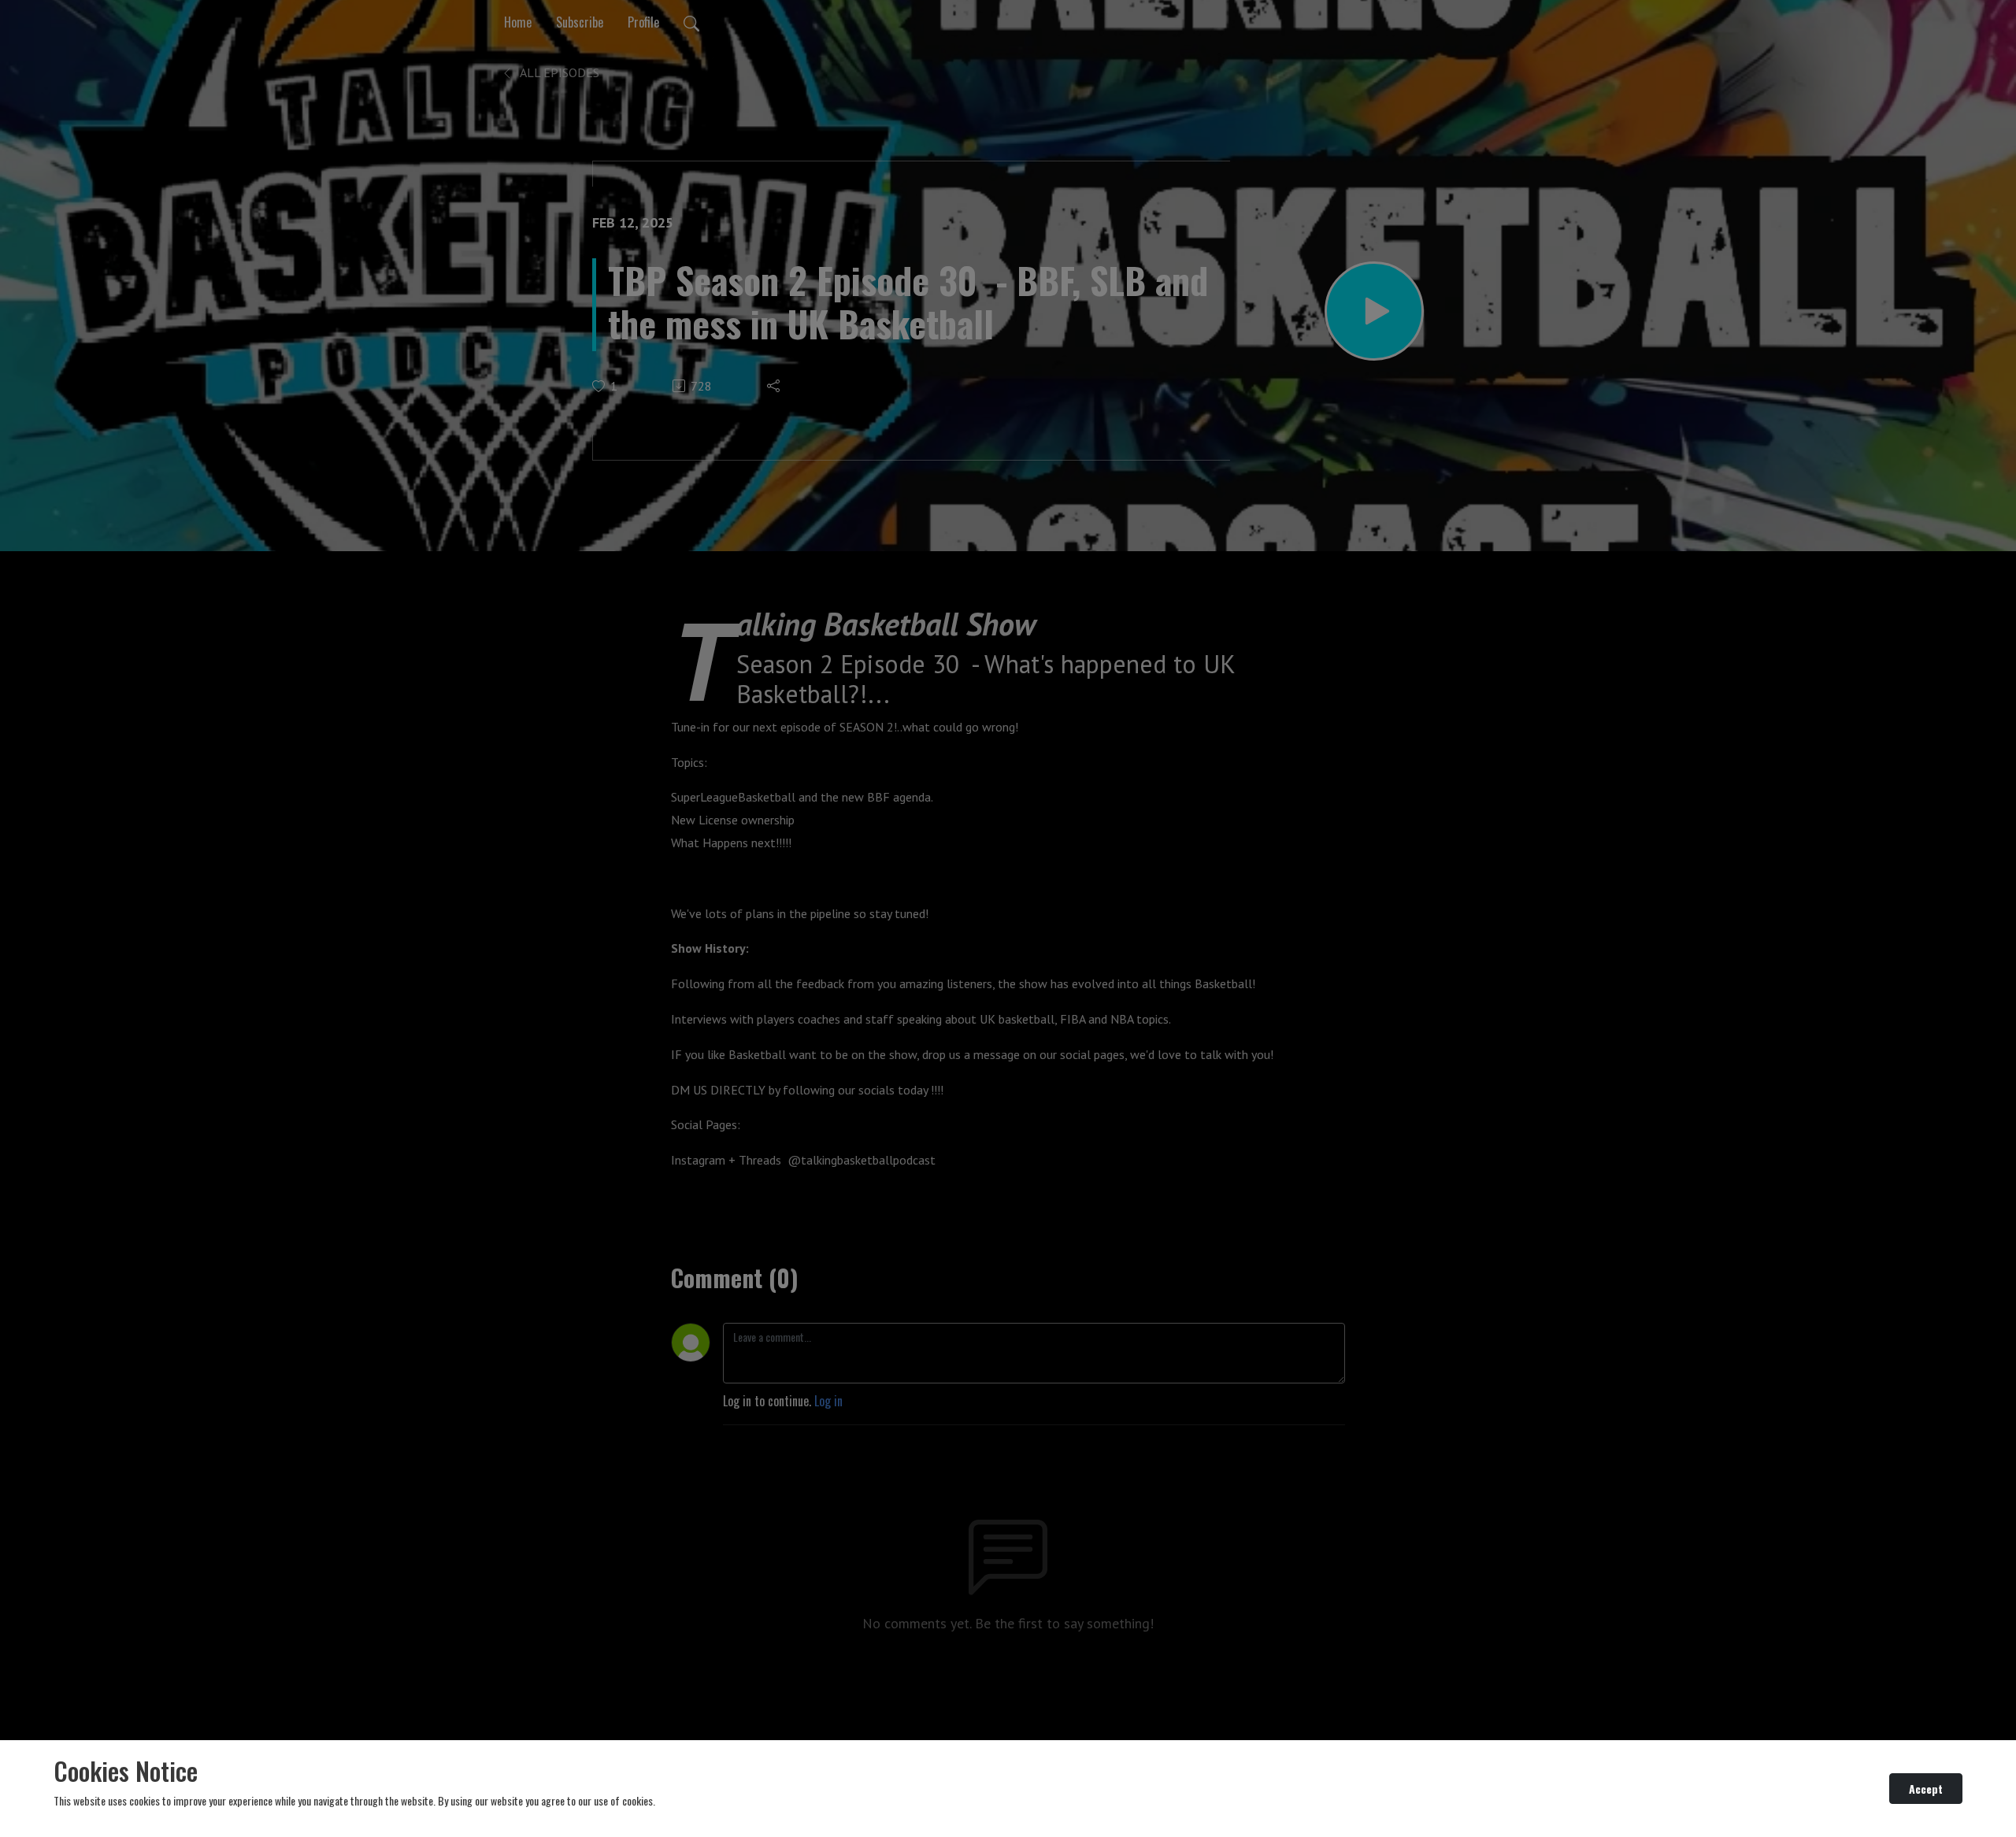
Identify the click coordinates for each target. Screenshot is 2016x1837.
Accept (1926, 1789)
